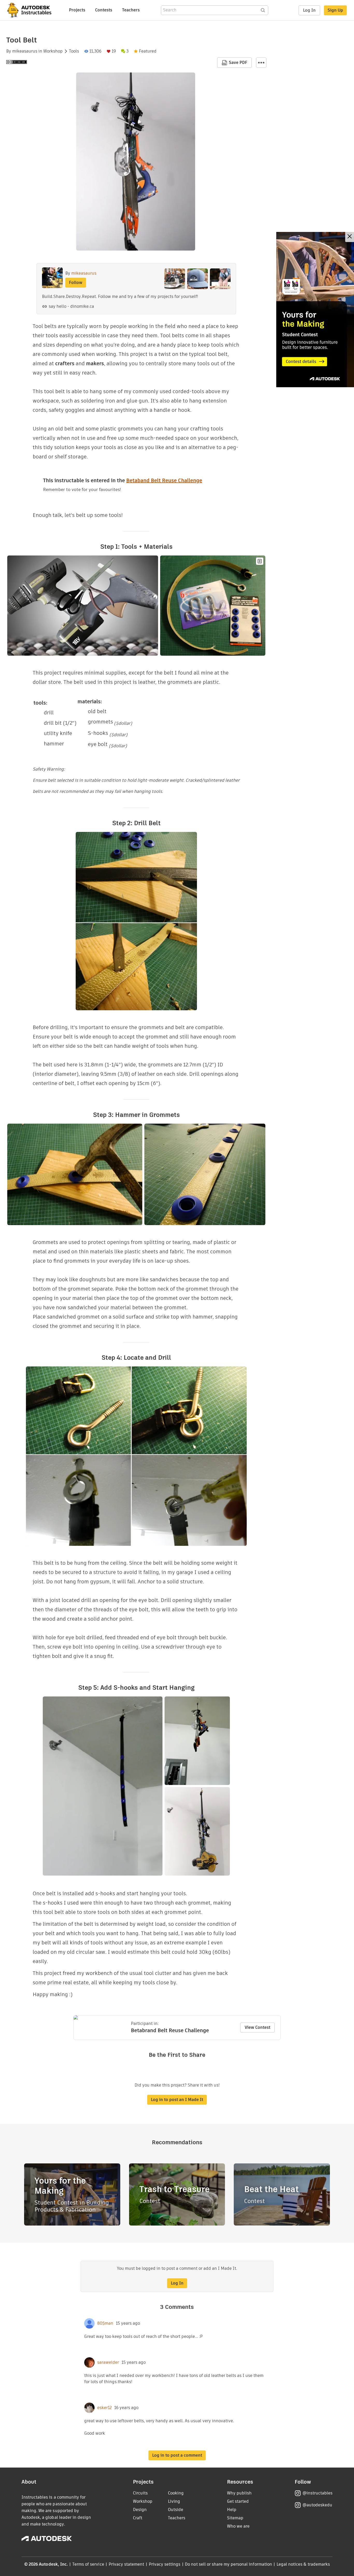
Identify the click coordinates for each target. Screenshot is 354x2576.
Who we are (238, 2526)
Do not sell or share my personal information (228, 2564)
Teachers (131, 10)
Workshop (53, 51)
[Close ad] (350, 237)
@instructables (317, 2493)
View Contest (257, 2027)
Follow (76, 283)
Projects (77, 10)
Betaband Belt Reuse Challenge (164, 480)
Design (140, 2510)
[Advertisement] (315, 310)
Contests (104, 10)
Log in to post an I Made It (177, 2100)
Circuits (140, 2493)
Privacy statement (126, 2564)
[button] (261, 63)
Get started (238, 2501)
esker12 (104, 2408)
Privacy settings (165, 2564)
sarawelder (108, 2362)
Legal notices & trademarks (303, 2564)
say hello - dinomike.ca (71, 306)
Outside (176, 2510)
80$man (105, 2323)
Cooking (176, 2493)
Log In (309, 10)
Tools (74, 51)
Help (232, 2510)
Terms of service (88, 2564)
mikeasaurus (25, 51)
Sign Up (335, 10)
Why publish (239, 2493)
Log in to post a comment (177, 2455)
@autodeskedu (317, 2505)
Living (174, 2501)
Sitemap (235, 2518)
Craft (138, 2518)
